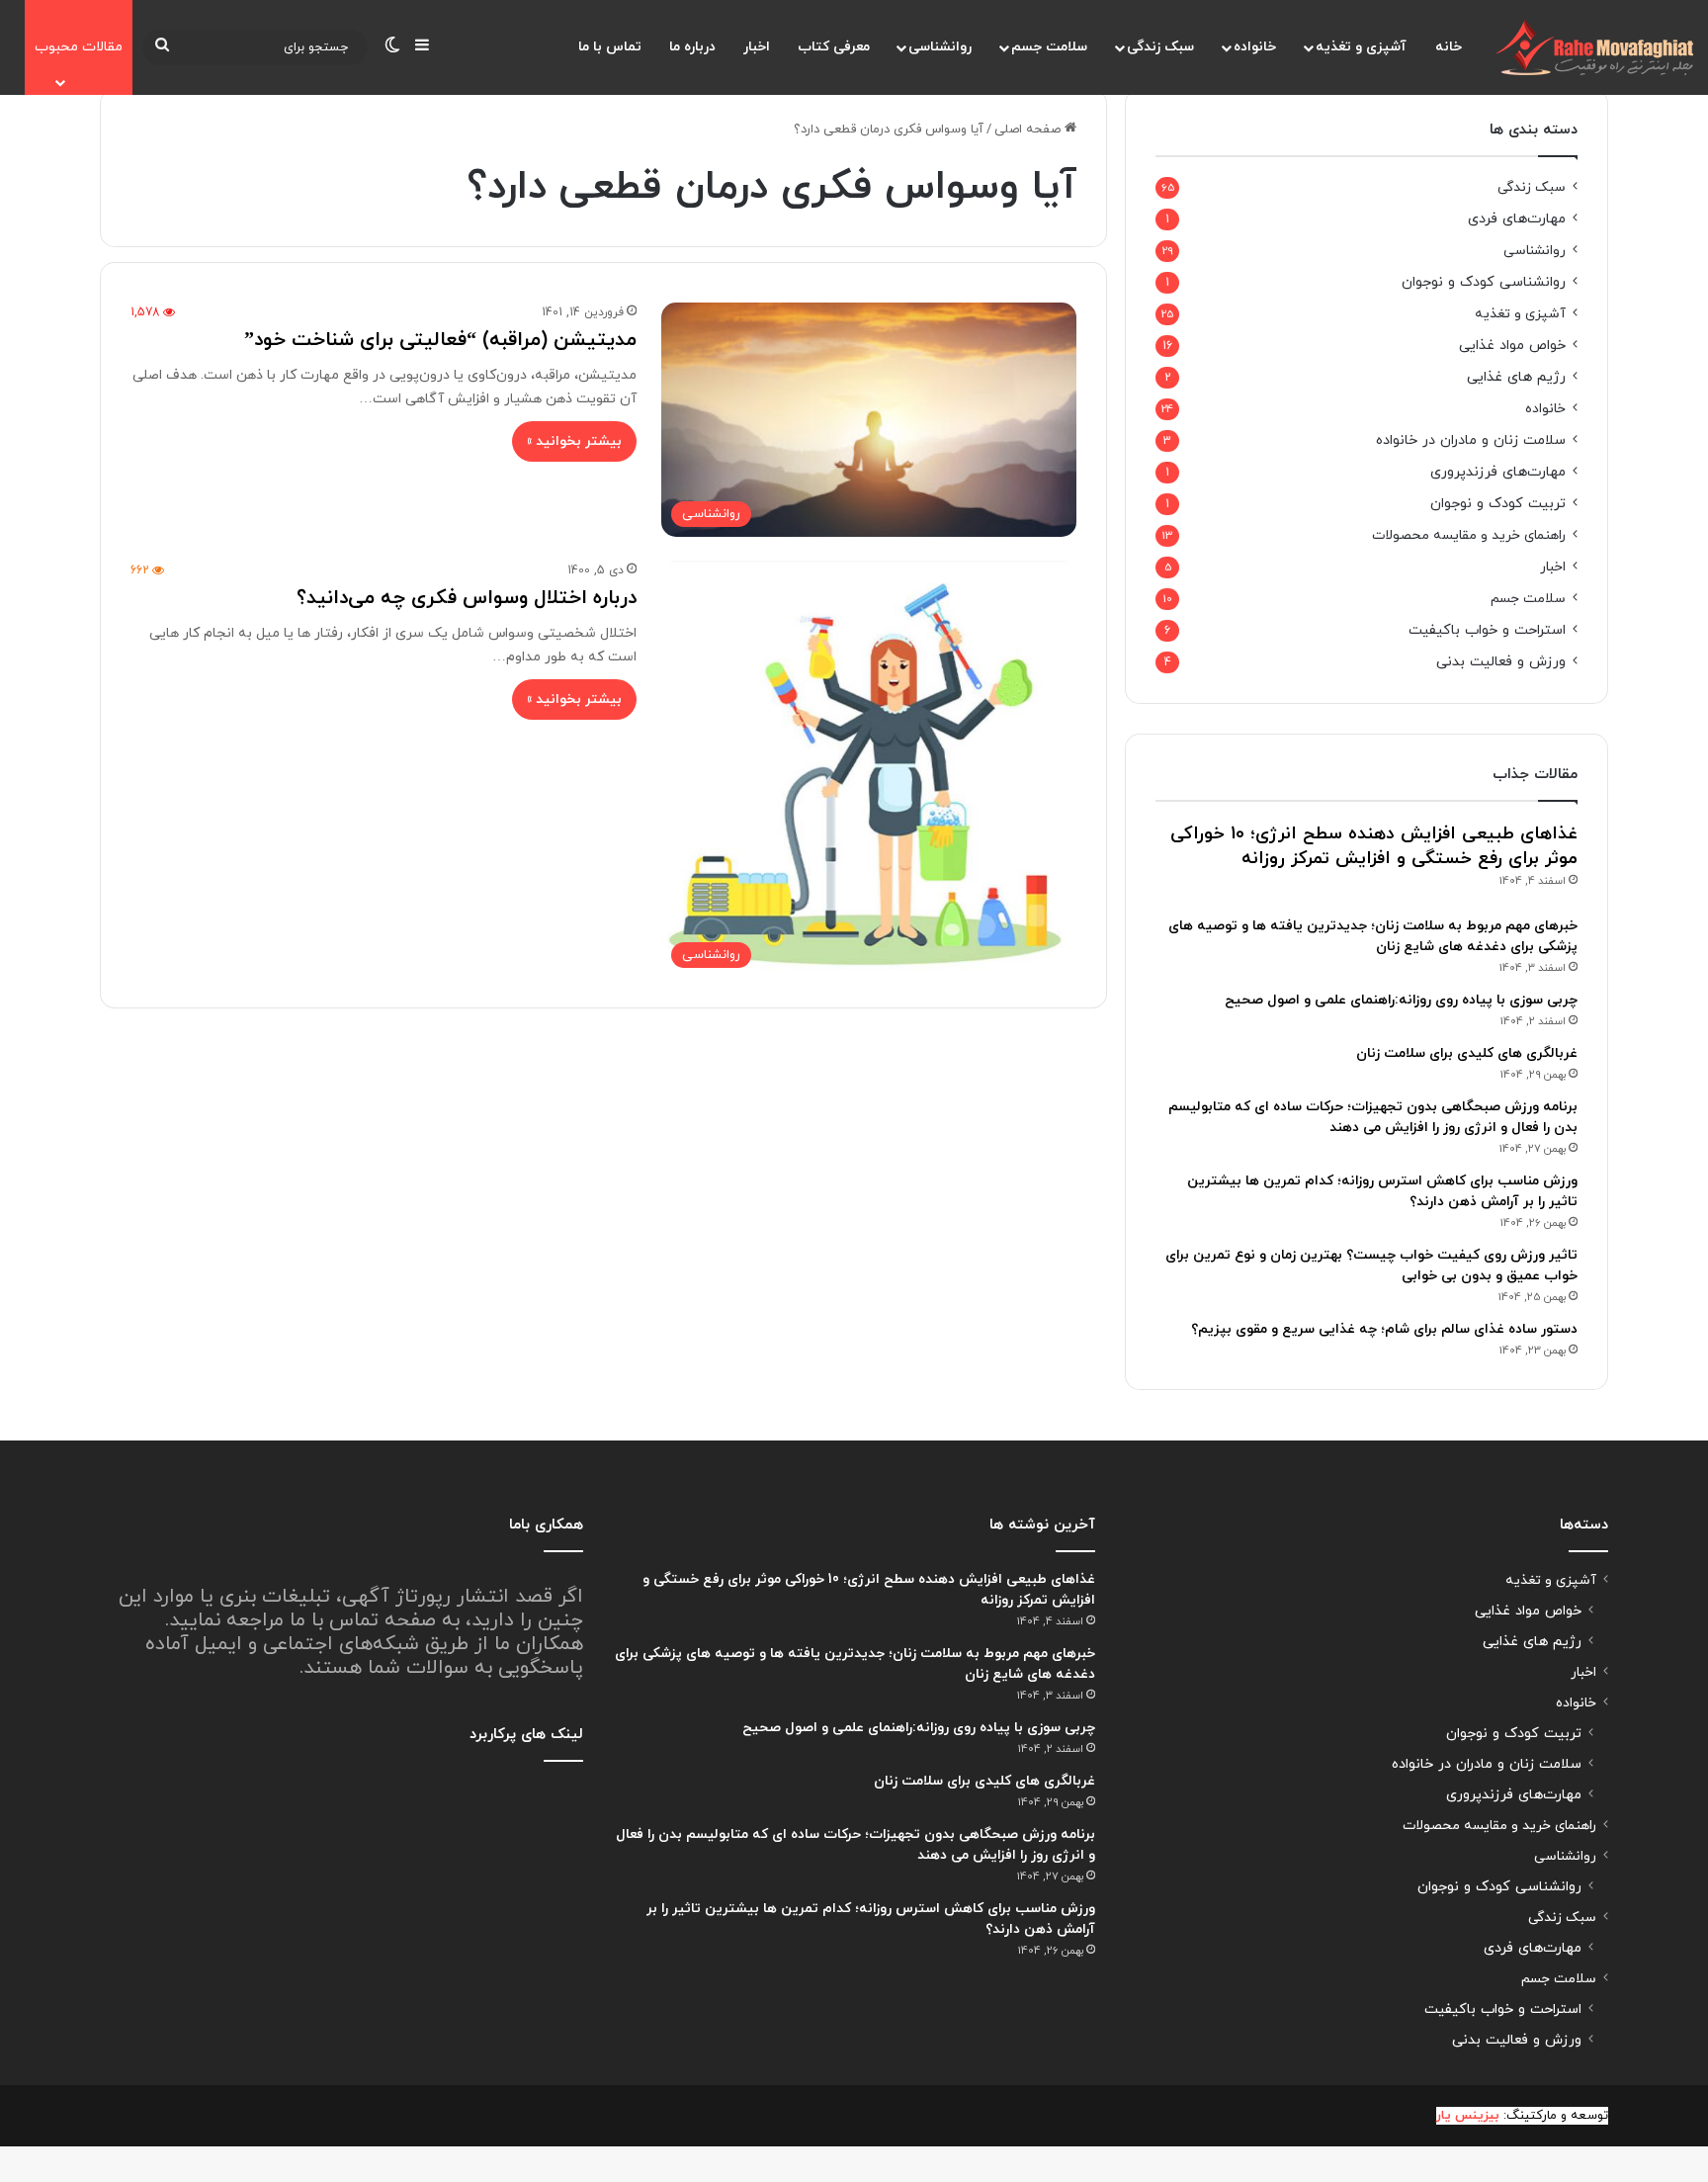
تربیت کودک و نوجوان (1498, 504)
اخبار (757, 47)
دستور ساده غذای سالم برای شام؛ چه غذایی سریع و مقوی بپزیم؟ (1384, 1329)
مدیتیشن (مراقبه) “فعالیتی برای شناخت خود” (440, 340)
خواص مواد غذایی (1512, 346)
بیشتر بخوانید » (574, 441)
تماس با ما (610, 47)
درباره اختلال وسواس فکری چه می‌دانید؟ (467, 598)
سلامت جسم (1049, 47)
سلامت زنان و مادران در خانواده (1471, 440)
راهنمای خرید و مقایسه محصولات (1469, 535)
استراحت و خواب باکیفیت (1487, 630)
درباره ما (692, 47)
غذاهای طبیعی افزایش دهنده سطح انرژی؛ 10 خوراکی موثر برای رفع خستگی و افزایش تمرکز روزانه (1374, 846)
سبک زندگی (1160, 47)
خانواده (1255, 47)
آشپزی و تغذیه (1361, 47)
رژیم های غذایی (1516, 377)
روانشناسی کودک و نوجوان (1484, 282)
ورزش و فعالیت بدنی (1501, 662)
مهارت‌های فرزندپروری (1498, 472)
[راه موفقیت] (1594, 47)
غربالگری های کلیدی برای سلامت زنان (1467, 1053)
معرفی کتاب (834, 47)
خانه (1449, 47)
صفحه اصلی (1029, 130)
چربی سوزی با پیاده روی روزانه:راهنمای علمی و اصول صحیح (1401, 1000)
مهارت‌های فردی (1517, 219)
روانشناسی (940, 47)
